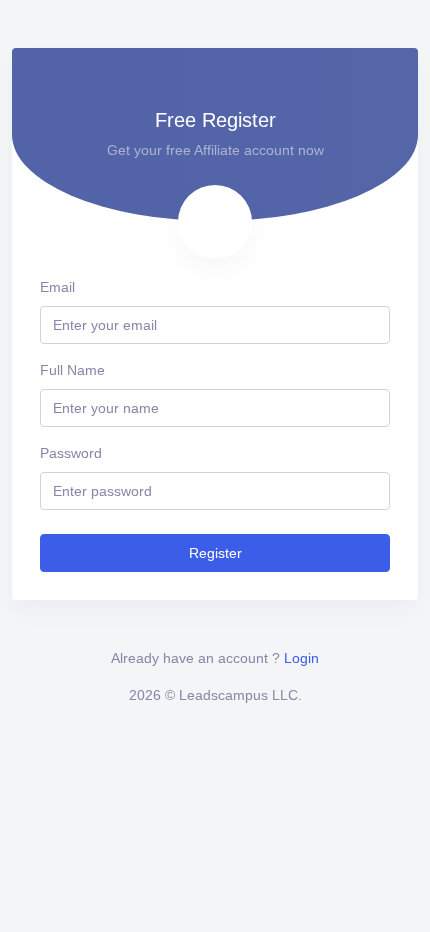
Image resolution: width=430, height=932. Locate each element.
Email (57, 287)
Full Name (72, 370)
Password (71, 453)
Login (301, 658)
